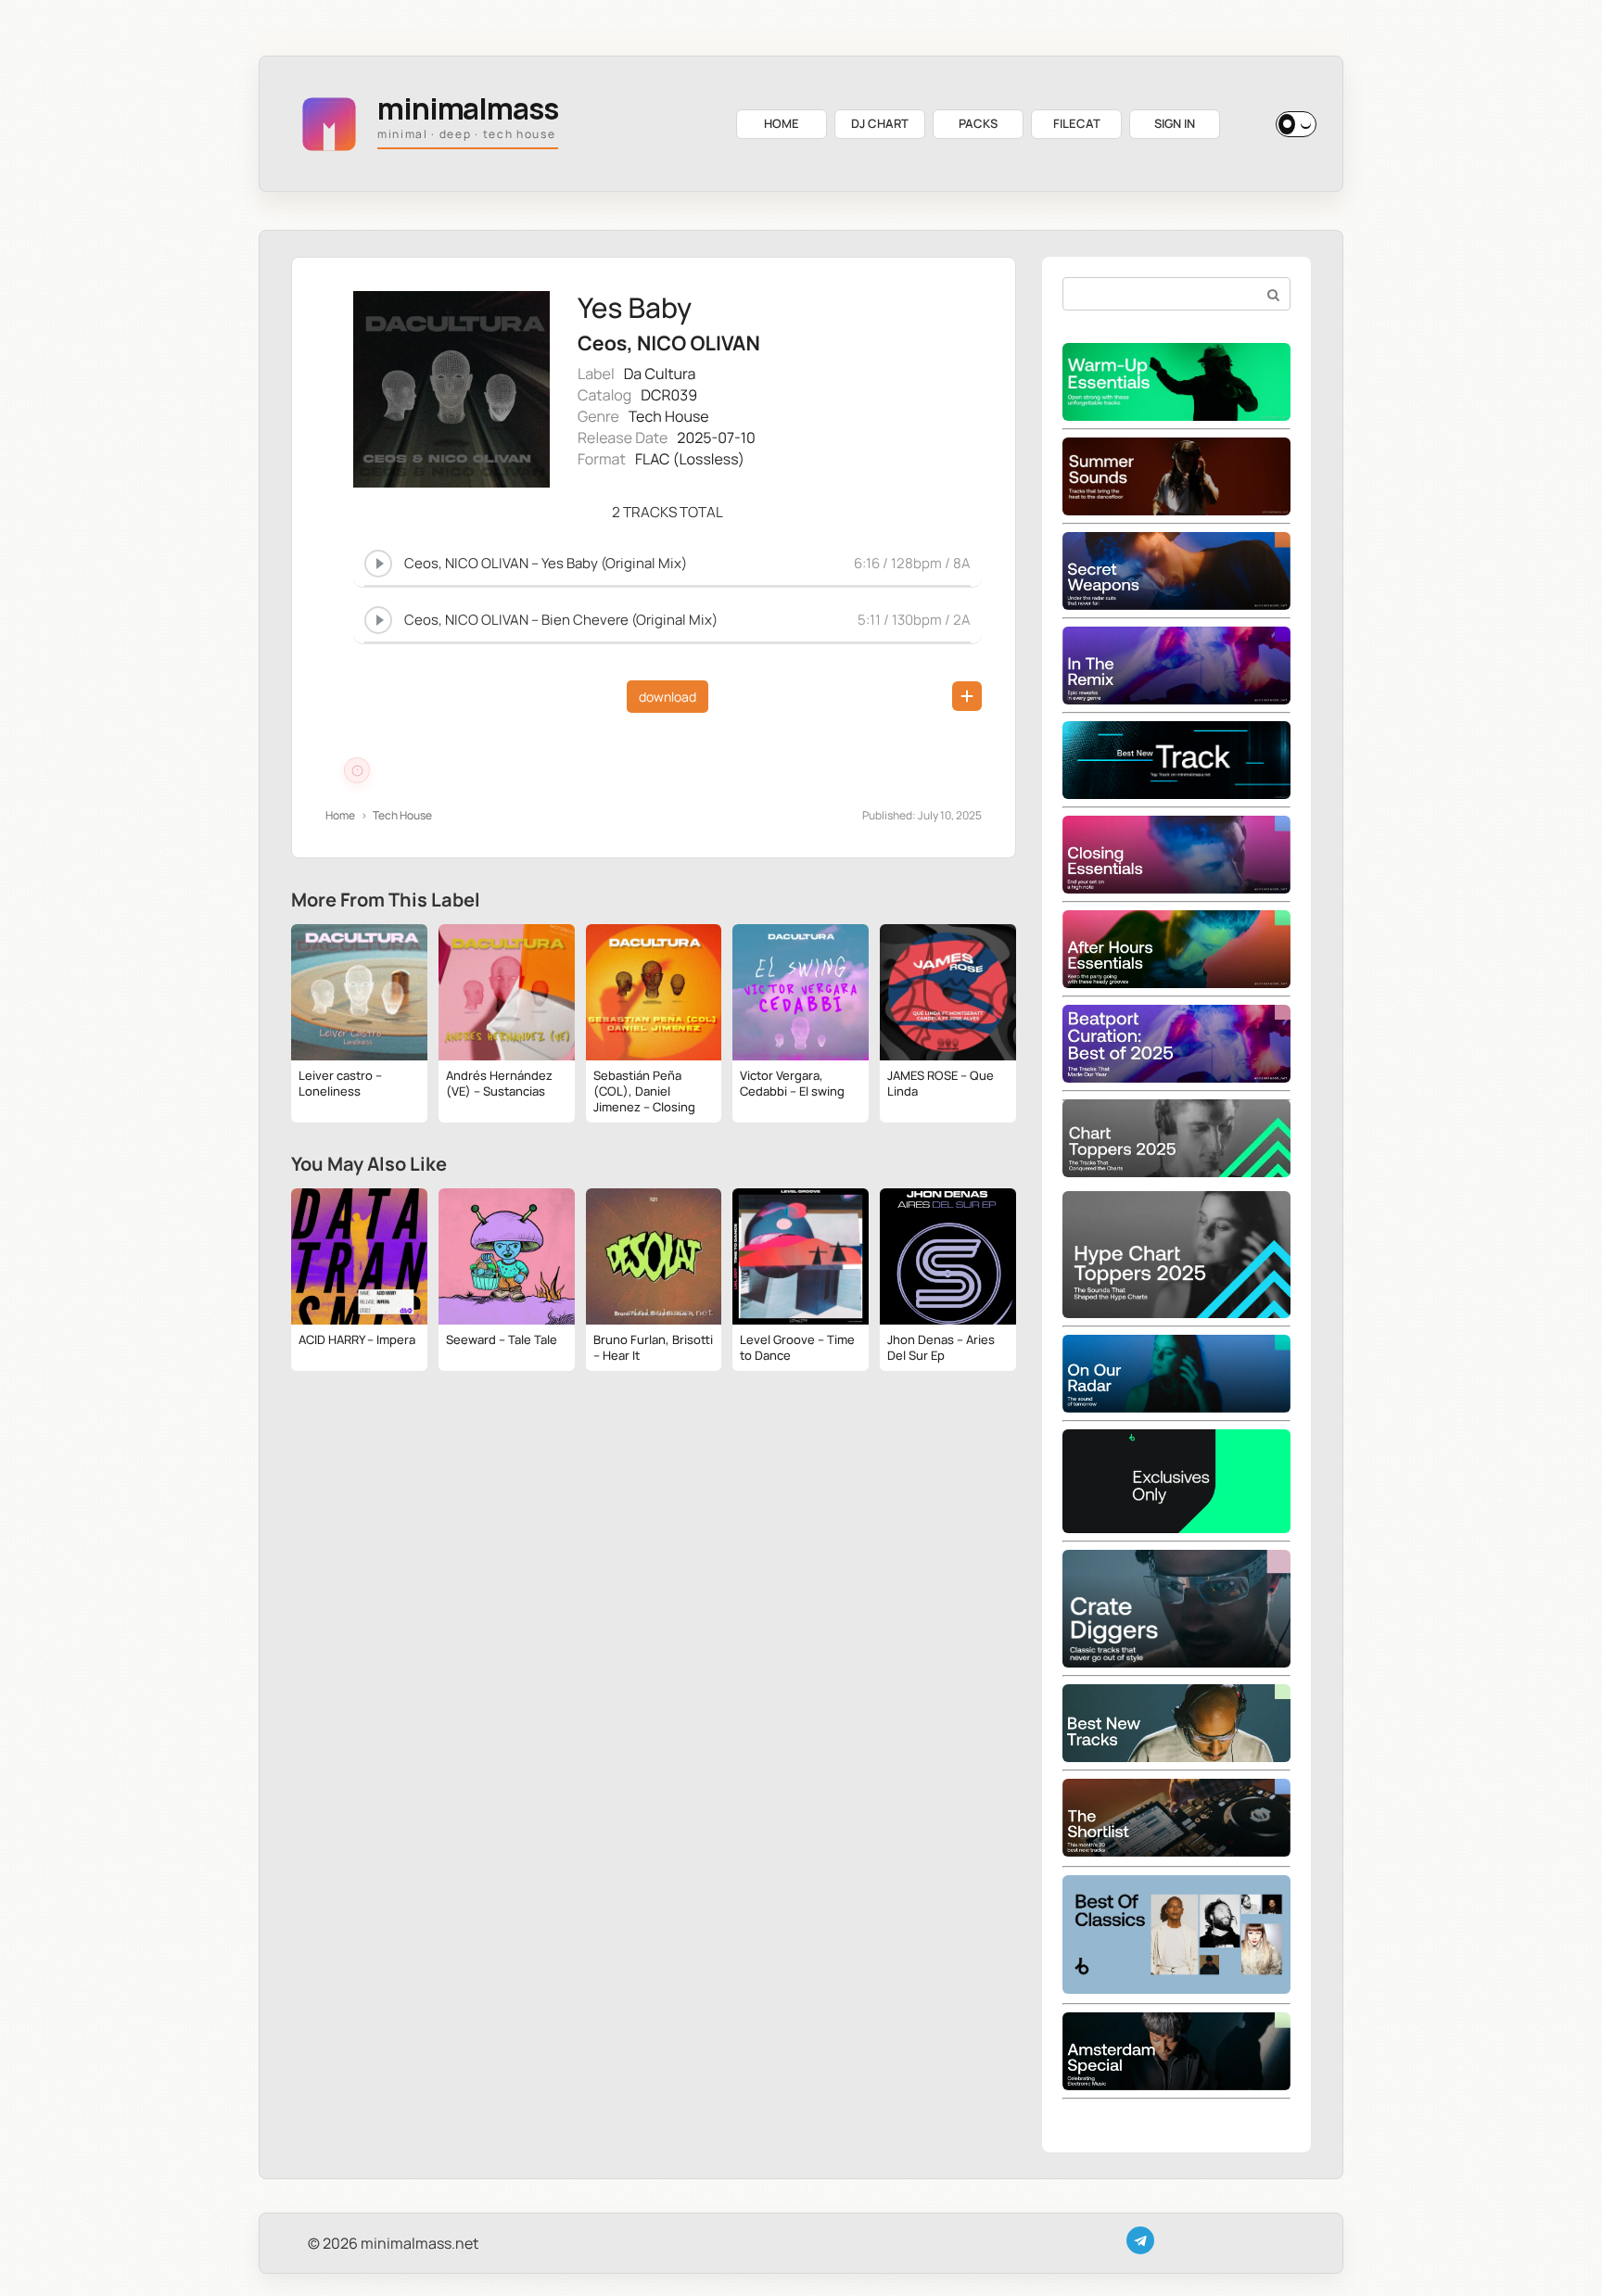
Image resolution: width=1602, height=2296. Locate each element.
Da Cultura (660, 374)
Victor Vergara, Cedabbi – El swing (792, 1083)
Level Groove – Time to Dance (797, 1347)
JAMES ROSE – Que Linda (941, 1083)
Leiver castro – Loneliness (340, 1083)
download (667, 697)
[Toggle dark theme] (1296, 124)
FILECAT (1077, 123)
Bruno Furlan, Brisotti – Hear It (653, 1347)
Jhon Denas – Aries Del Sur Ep (941, 1347)
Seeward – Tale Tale (502, 1339)
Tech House (669, 416)
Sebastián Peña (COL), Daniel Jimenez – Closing (644, 1091)
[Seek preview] (667, 583)
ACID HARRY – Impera (357, 1339)
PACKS (978, 123)
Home (340, 815)
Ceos (602, 343)
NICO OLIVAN (699, 343)
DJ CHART (880, 123)
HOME (782, 123)
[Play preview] (378, 564)
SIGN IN (1175, 123)
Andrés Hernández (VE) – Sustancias (499, 1083)
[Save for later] (967, 696)
